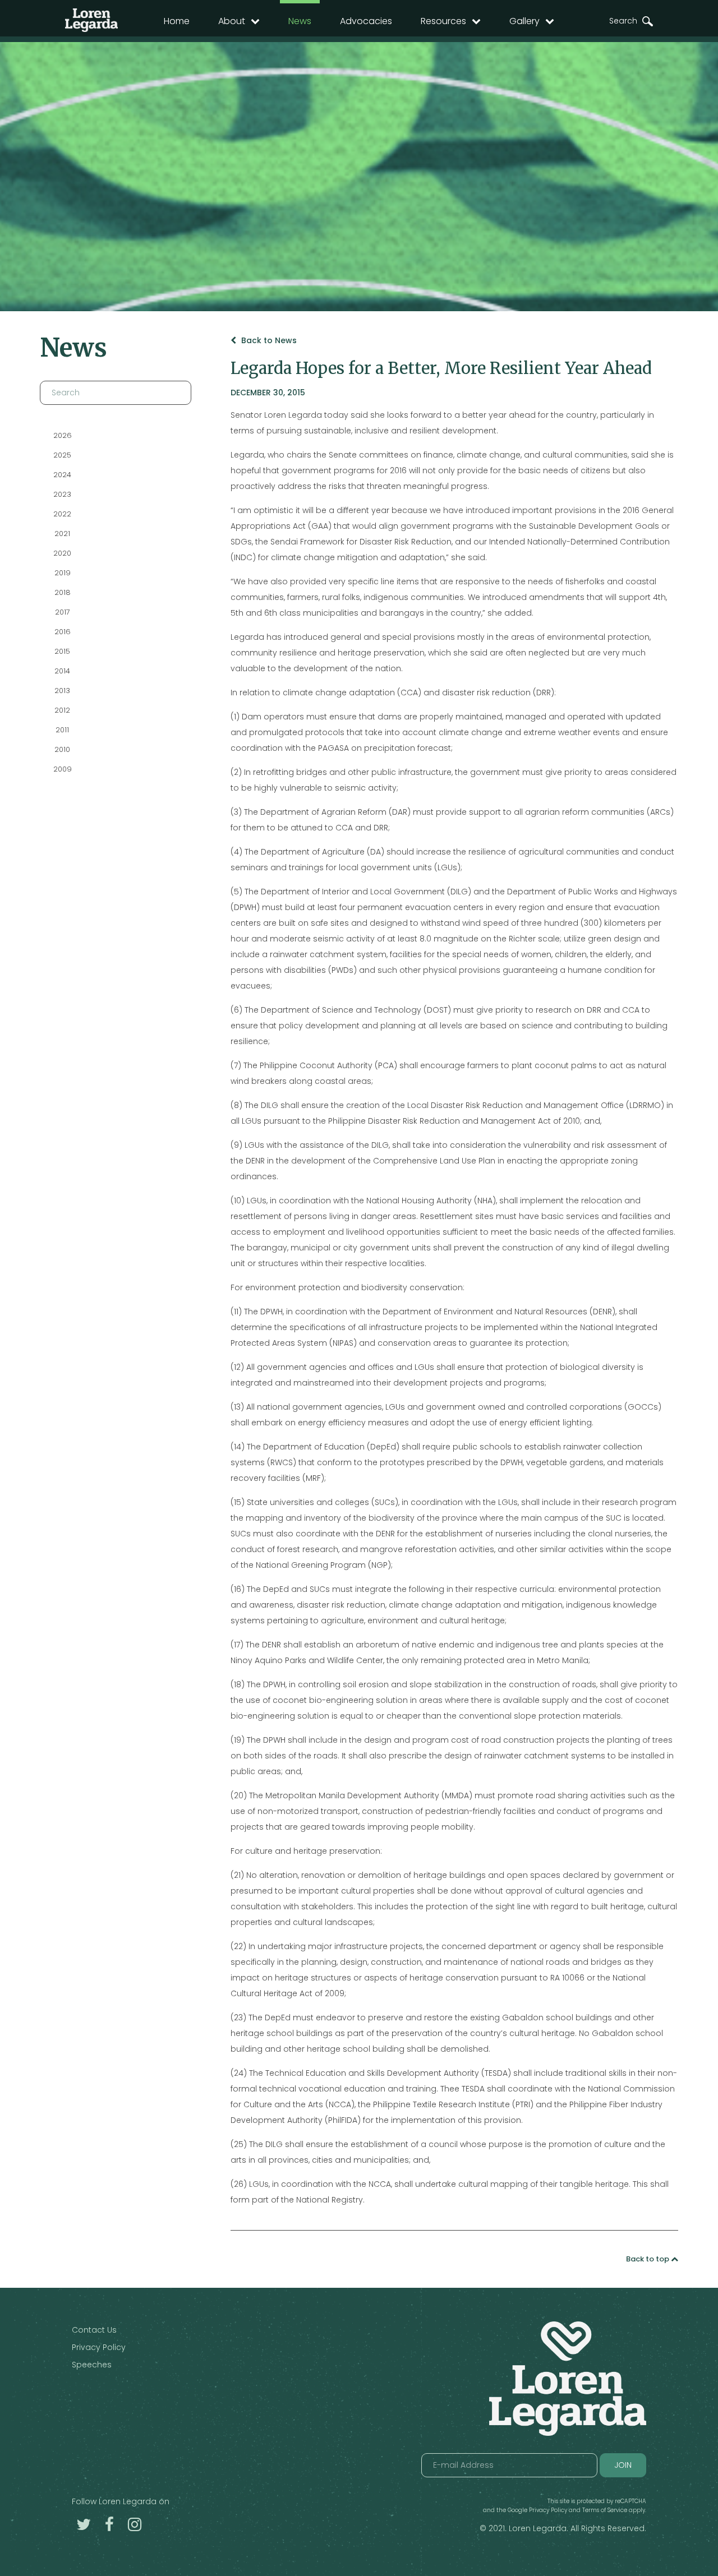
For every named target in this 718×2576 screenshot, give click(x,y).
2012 (62, 710)
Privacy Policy (99, 2347)
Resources (443, 21)
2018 (63, 592)
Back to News (268, 340)
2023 (62, 494)
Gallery (524, 21)
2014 (62, 671)
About (232, 21)
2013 (62, 691)
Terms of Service (605, 2510)
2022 (62, 514)
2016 (63, 632)
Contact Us (94, 2330)
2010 (62, 749)
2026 (63, 435)
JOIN (623, 2465)
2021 (62, 534)
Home (177, 21)
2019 (63, 573)
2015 (62, 651)
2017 (63, 612)
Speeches (92, 2365)
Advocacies (366, 21)
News (300, 21)
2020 (62, 553)
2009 (63, 769)
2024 (62, 475)
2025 (62, 455)
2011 (62, 730)
